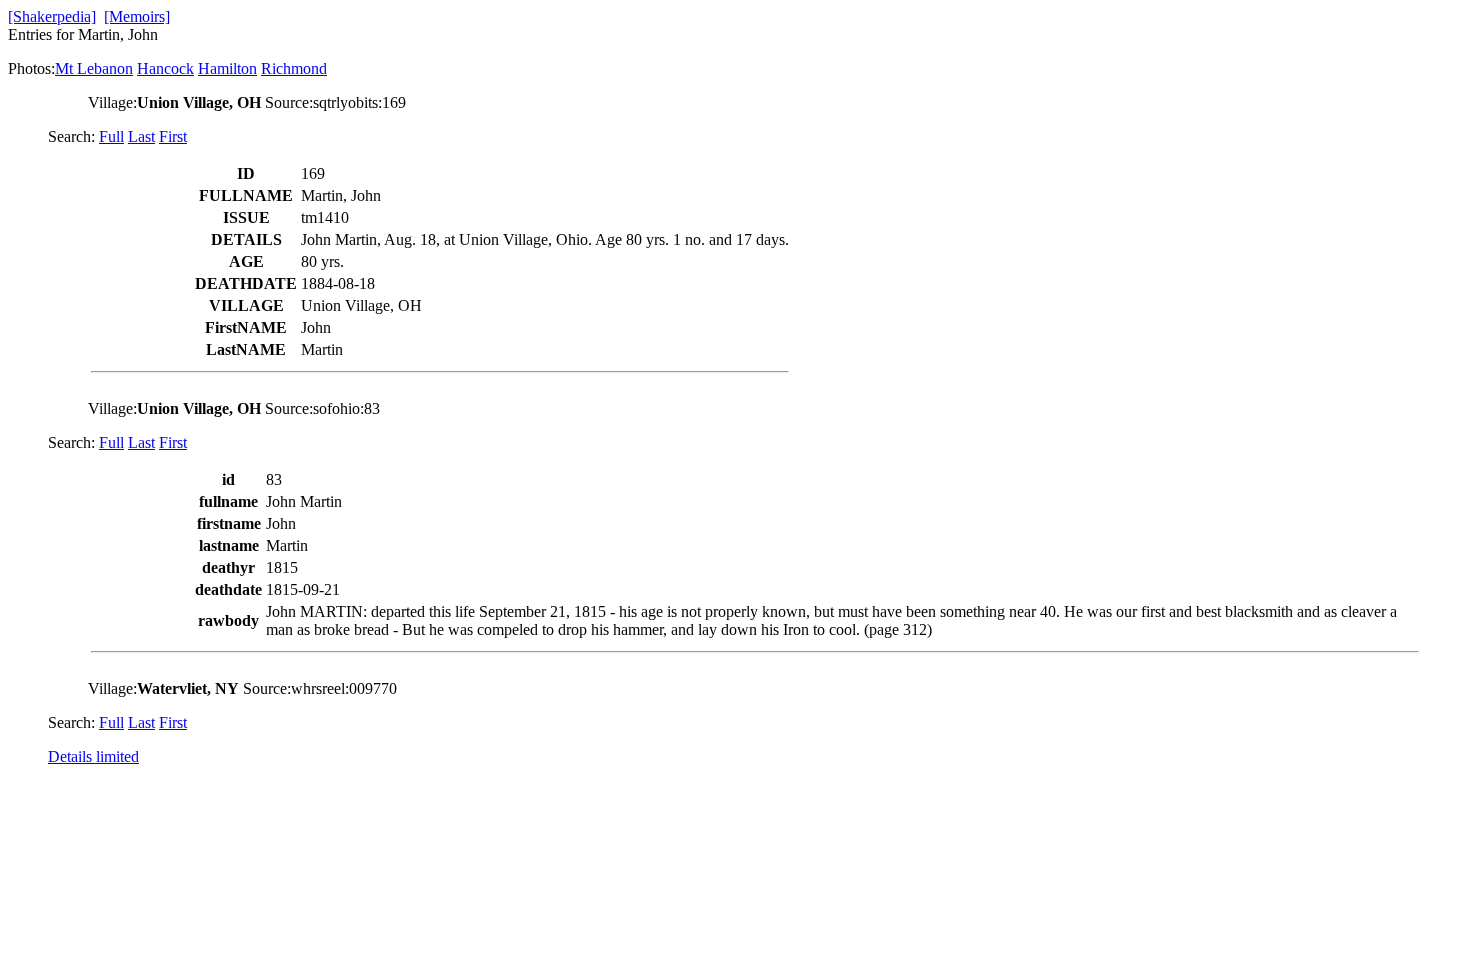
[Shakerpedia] (52, 16)
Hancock (165, 68)
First (173, 136)
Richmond (294, 68)
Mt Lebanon (94, 68)
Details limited (93, 756)
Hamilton (227, 68)
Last (141, 136)
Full (111, 136)
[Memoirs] (137, 16)
